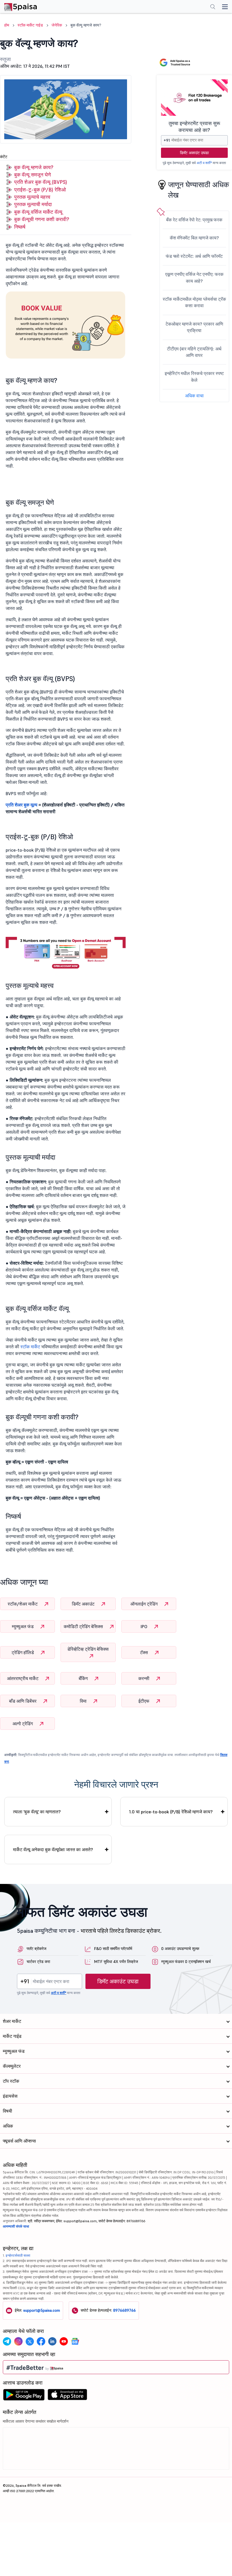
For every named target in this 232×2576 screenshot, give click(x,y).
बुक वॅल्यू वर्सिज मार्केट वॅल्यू (38, 212)
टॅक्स (145, 1652)
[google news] (75, 2341)
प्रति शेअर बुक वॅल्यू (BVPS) (41, 182)
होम (7, 25)
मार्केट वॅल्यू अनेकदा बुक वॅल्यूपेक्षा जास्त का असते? (53, 1849)
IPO (145, 1626)
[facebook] (41, 2341)
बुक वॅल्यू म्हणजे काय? (34, 167)
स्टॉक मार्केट (30, 1347)
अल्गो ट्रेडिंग (23, 1724)
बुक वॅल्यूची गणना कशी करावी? (42, 219)
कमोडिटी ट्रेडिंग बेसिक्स (84, 1626)
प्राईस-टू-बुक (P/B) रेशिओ (40, 190)
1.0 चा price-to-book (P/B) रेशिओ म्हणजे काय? (171, 1812)
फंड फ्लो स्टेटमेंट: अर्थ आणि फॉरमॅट (194, 256)
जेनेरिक (57, 25)
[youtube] (64, 2341)
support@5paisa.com (42, 2310)
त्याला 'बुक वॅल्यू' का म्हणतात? (37, 1812)
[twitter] (30, 2341)
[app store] (67, 2396)
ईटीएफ (144, 1701)
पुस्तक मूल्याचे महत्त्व (32, 197)
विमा (84, 1701)
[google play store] (24, 2396)
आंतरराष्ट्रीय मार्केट (23, 1678)
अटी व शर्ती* (204, 163)
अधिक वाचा (194, 396)
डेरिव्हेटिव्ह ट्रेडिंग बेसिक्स (88, 1649)
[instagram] (18, 2341)
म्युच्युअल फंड (23, 1626)
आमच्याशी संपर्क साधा (16, 2226)
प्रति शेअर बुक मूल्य (22, 805)
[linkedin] (52, 2341)
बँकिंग (84, 1678)
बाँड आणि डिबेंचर (23, 1701)
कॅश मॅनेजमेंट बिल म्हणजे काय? (194, 238)
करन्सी (144, 1678)
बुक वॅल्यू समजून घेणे (33, 175)
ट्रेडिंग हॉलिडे (23, 1652)
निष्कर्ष (20, 227)
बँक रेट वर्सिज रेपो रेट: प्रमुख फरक (194, 220)
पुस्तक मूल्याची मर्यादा (33, 204)
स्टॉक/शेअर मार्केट (23, 1604)
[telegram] (7, 2341)
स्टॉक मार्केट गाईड (30, 25)
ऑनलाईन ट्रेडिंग (145, 1604)
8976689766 (124, 2310)
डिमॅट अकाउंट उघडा (194, 153)
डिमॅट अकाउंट (84, 1604)
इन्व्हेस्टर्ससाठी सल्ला (18, 2255)
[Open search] (213, 7)
